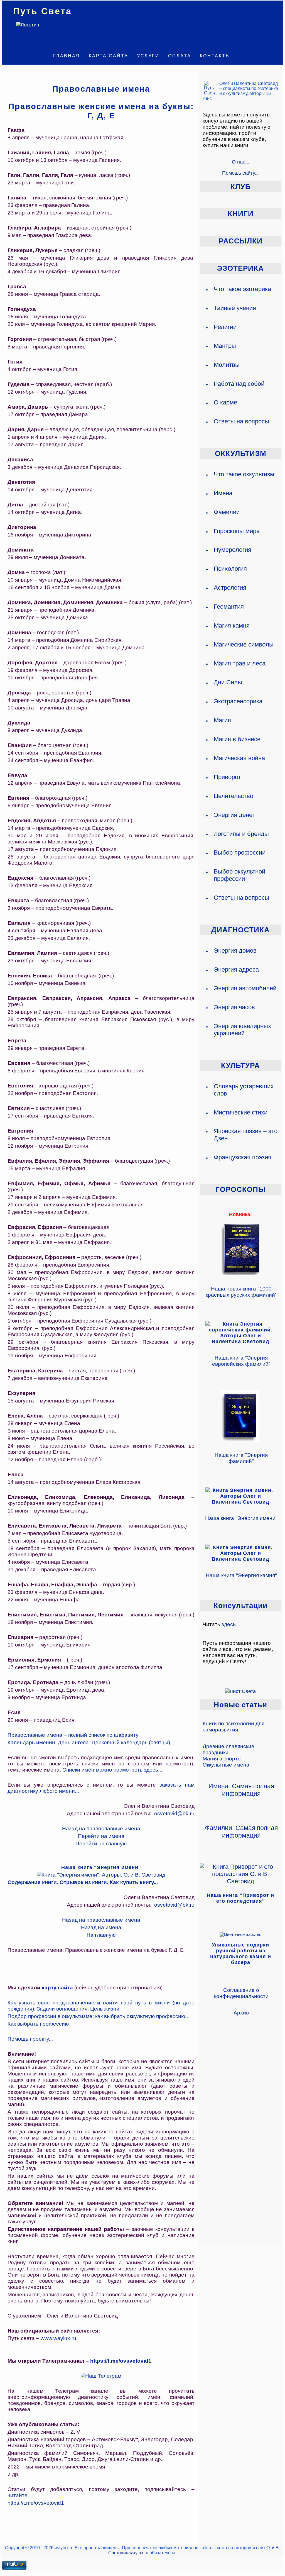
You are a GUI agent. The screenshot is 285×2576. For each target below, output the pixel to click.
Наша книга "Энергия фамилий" (241, 1458)
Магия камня (232, 625)
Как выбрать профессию (38, 2024)
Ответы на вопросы (241, 421)
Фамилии (227, 512)
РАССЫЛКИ (241, 241)
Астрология (230, 588)
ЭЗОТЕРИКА (240, 268)
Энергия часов (234, 1007)
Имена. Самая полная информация (241, 1790)
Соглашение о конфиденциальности (241, 1993)
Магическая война (239, 758)
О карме (225, 402)
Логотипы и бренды (241, 834)
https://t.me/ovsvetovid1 (121, 2361)
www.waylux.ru (58, 2338)
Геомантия (229, 607)
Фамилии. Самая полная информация (241, 1832)
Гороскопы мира (237, 531)
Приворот (227, 777)
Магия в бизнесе (237, 739)
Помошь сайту (238, 173)
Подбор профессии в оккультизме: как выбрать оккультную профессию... (98, 2016)
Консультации (240, 1606)
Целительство (234, 796)
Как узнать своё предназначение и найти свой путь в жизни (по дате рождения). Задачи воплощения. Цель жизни (101, 2006)
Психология (230, 569)
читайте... (20, 2495)
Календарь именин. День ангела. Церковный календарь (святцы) (89, 1742)
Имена (223, 493)
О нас (239, 162)
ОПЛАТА (180, 56)
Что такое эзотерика (242, 289)
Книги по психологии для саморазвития (234, 1727)
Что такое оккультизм (244, 474)
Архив (241, 2013)
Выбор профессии (240, 852)
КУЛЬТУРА (240, 1065)
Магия (222, 720)
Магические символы (244, 644)
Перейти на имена (101, 1836)
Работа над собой (239, 384)
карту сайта (57, 1988)
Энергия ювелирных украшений (242, 1030)
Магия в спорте (222, 1759)
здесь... (231, 1624)
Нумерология (233, 550)
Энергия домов (235, 951)
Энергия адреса (236, 969)
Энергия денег (234, 815)
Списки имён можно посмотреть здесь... (112, 1770)
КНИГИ (241, 214)
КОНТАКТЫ (215, 56)
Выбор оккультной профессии (239, 875)
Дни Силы (228, 682)
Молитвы (227, 365)
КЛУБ (241, 187)
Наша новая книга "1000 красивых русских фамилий (240, 1292)
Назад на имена (101, 1927)
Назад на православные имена (101, 1829)
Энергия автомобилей (245, 988)
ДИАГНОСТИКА (240, 930)
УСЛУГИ (148, 56)
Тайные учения (235, 308)
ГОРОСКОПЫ (240, 1189)
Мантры (225, 346)
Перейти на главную (101, 1844)
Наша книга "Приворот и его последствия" (240, 1898)
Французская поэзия (243, 1157)
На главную (101, 1935)
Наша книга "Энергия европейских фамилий (240, 1361)
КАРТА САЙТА (109, 56)
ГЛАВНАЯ (67, 56)
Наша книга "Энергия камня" (241, 1575)
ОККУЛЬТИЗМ (241, 453)
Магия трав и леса (240, 663)
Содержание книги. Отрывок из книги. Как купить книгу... (83, 1882)
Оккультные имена (226, 1765)
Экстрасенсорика (238, 701)
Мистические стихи (241, 1112)
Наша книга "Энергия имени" (241, 1518)
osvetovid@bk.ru (174, 1813)
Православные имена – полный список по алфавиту (73, 1735)
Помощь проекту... (30, 2039)
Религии (225, 327)
